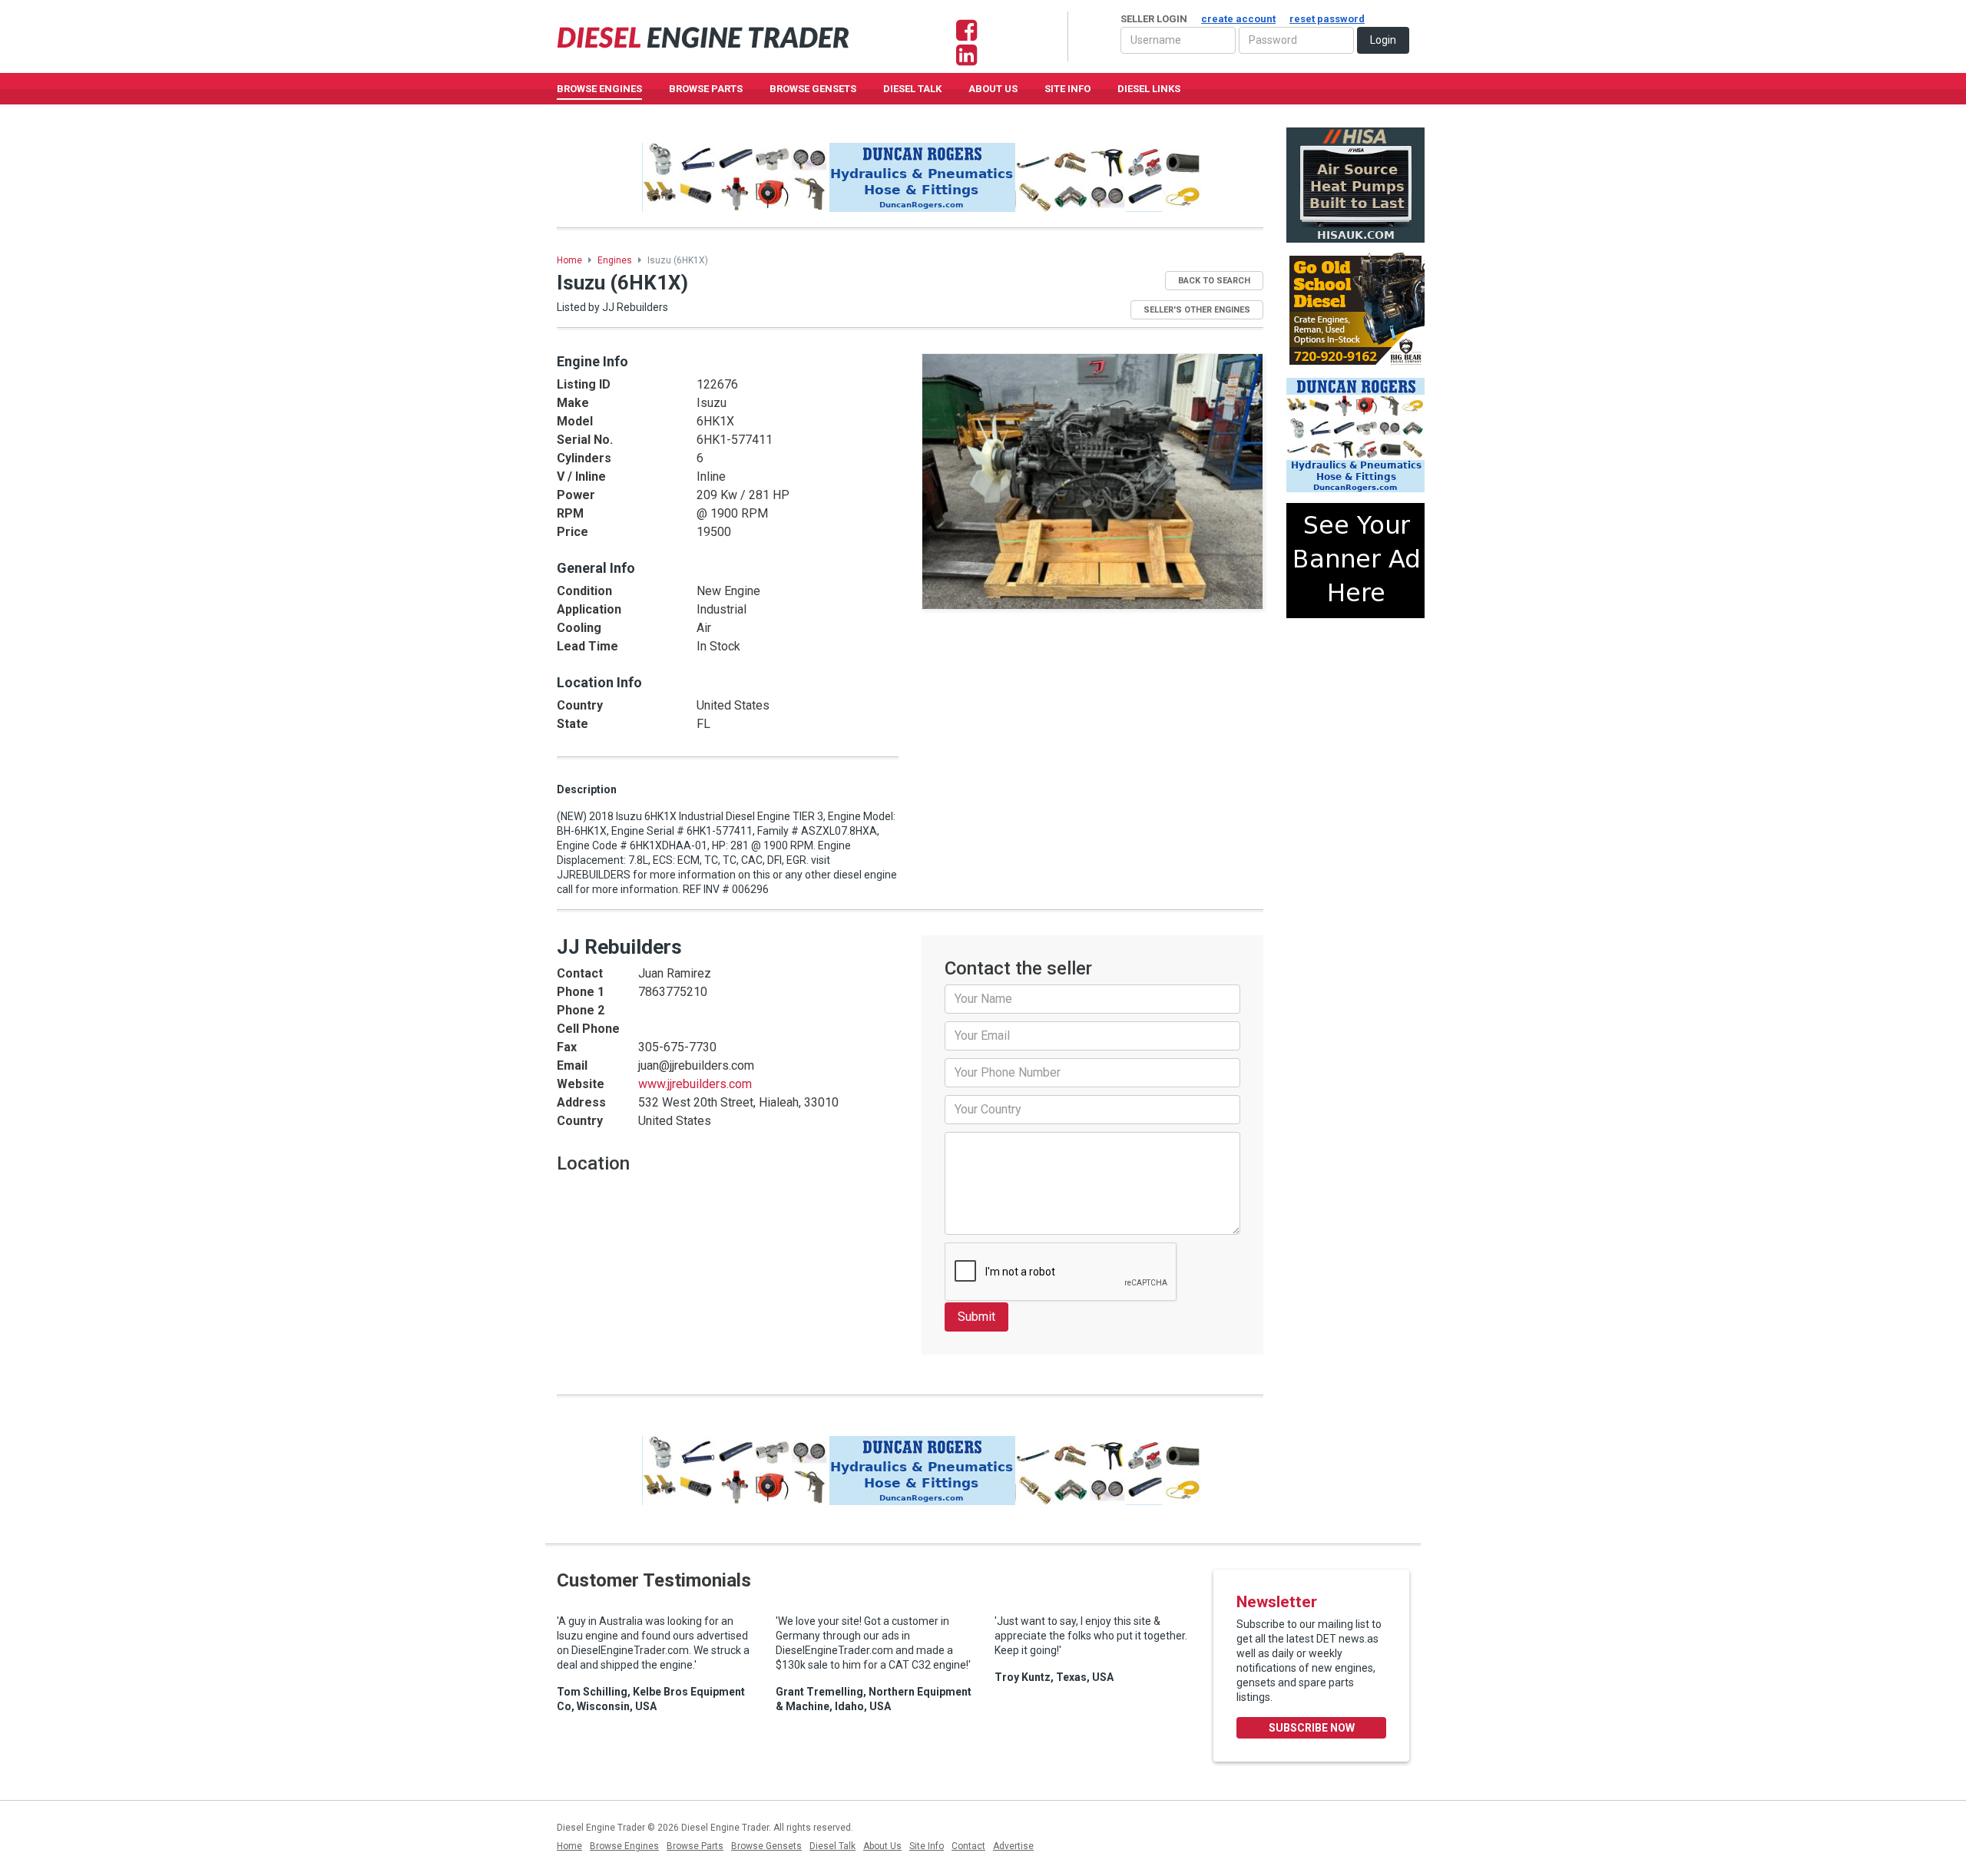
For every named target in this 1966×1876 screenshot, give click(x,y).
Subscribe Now (1312, 1728)
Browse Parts (706, 89)
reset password (1327, 19)
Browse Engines (599, 89)
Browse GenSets (813, 89)
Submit (976, 1317)
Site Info (1067, 89)
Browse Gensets (766, 1846)
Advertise (1013, 1846)
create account (1238, 19)
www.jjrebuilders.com (695, 1084)
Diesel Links (1149, 89)
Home (569, 260)
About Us (993, 89)
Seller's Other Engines (1197, 310)
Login (1383, 40)
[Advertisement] (1355, 686)
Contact (968, 1846)
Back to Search (1214, 281)
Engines (615, 260)
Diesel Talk (912, 89)
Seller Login (1243, 19)
